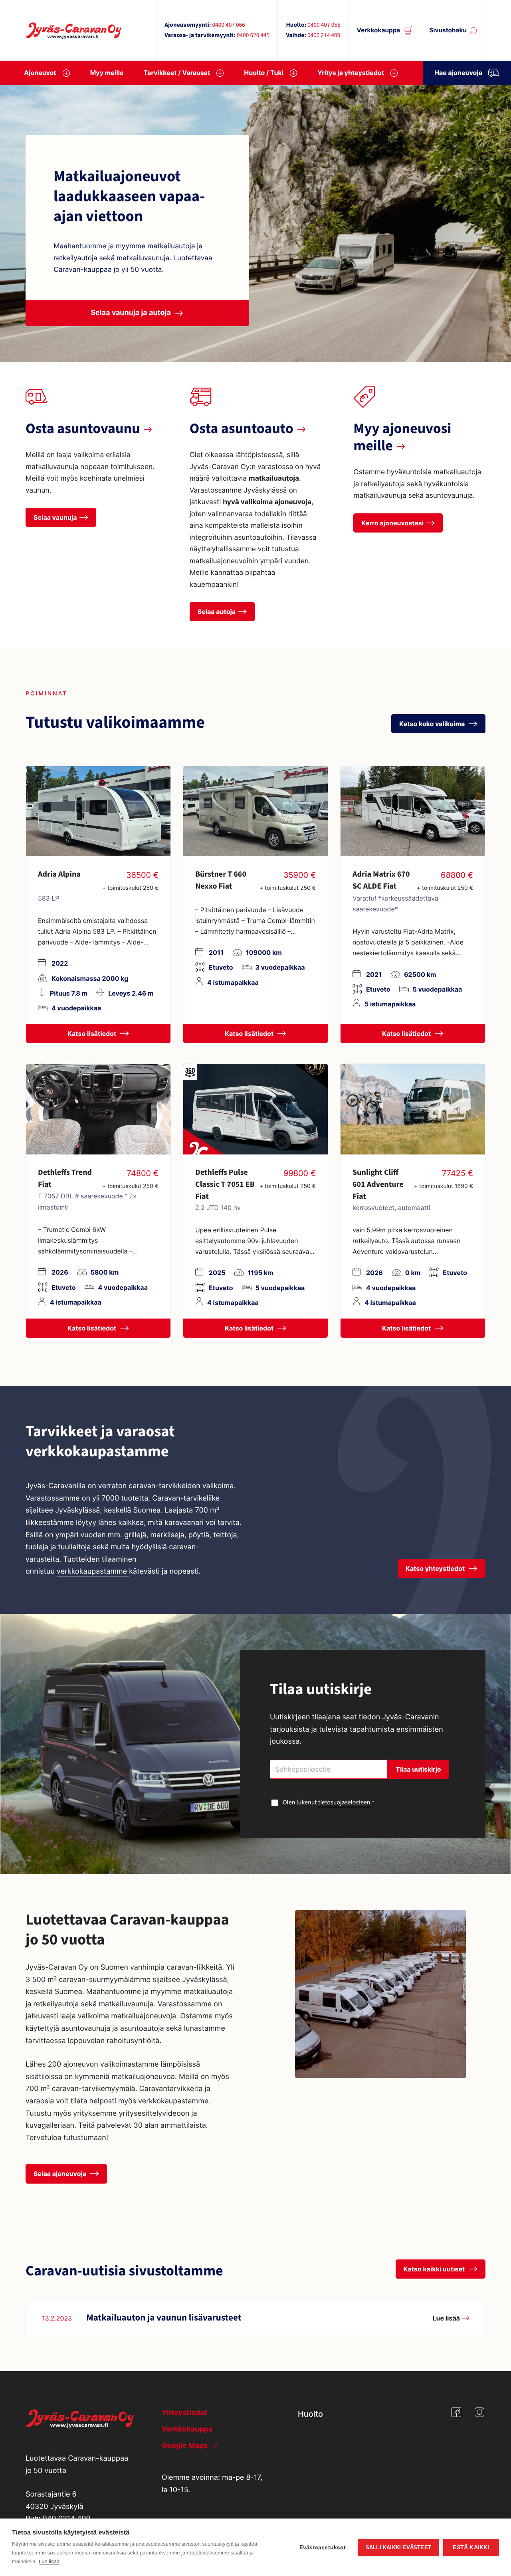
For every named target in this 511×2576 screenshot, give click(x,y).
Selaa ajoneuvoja (61, 2174)
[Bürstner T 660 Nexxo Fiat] (255, 811)
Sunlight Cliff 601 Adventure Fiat (378, 1184)
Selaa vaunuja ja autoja (131, 313)
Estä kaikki (471, 2547)
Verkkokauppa (379, 30)
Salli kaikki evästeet (398, 2547)
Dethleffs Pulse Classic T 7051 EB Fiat (225, 1184)
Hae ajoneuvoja (458, 73)
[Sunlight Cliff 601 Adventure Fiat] (413, 1109)
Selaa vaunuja (55, 517)
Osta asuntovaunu (83, 429)
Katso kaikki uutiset (435, 2269)
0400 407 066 (228, 25)
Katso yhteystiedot (436, 1568)
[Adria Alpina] (98, 811)
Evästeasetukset (323, 2547)
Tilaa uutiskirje (418, 1769)
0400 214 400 (324, 36)
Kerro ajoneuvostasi (392, 523)
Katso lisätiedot (93, 1034)
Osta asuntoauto (242, 429)
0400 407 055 (324, 25)
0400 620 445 (253, 36)
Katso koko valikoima (433, 724)
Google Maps (186, 2446)
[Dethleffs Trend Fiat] (98, 1109)
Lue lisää (49, 2561)
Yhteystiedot (184, 2413)
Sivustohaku (448, 30)
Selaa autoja (217, 612)
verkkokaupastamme (93, 1571)
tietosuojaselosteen (344, 1803)
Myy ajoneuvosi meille (402, 438)
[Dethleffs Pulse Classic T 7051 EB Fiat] (255, 1109)
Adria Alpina (59, 874)
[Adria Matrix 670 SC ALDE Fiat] (413, 811)
